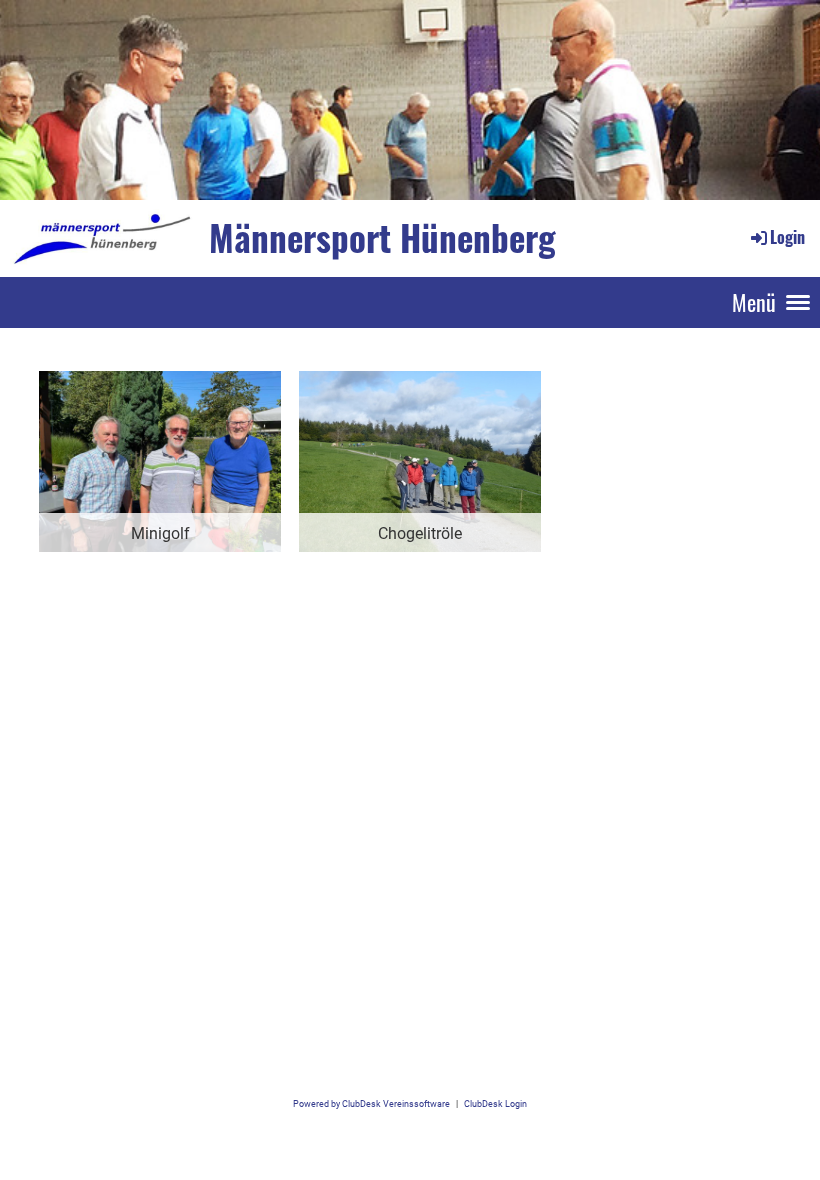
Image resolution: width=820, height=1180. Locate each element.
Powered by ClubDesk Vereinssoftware (371, 1103)
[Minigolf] (160, 460)
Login (787, 237)
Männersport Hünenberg (382, 237)
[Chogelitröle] (420, 460)
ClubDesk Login (495, 1103)
